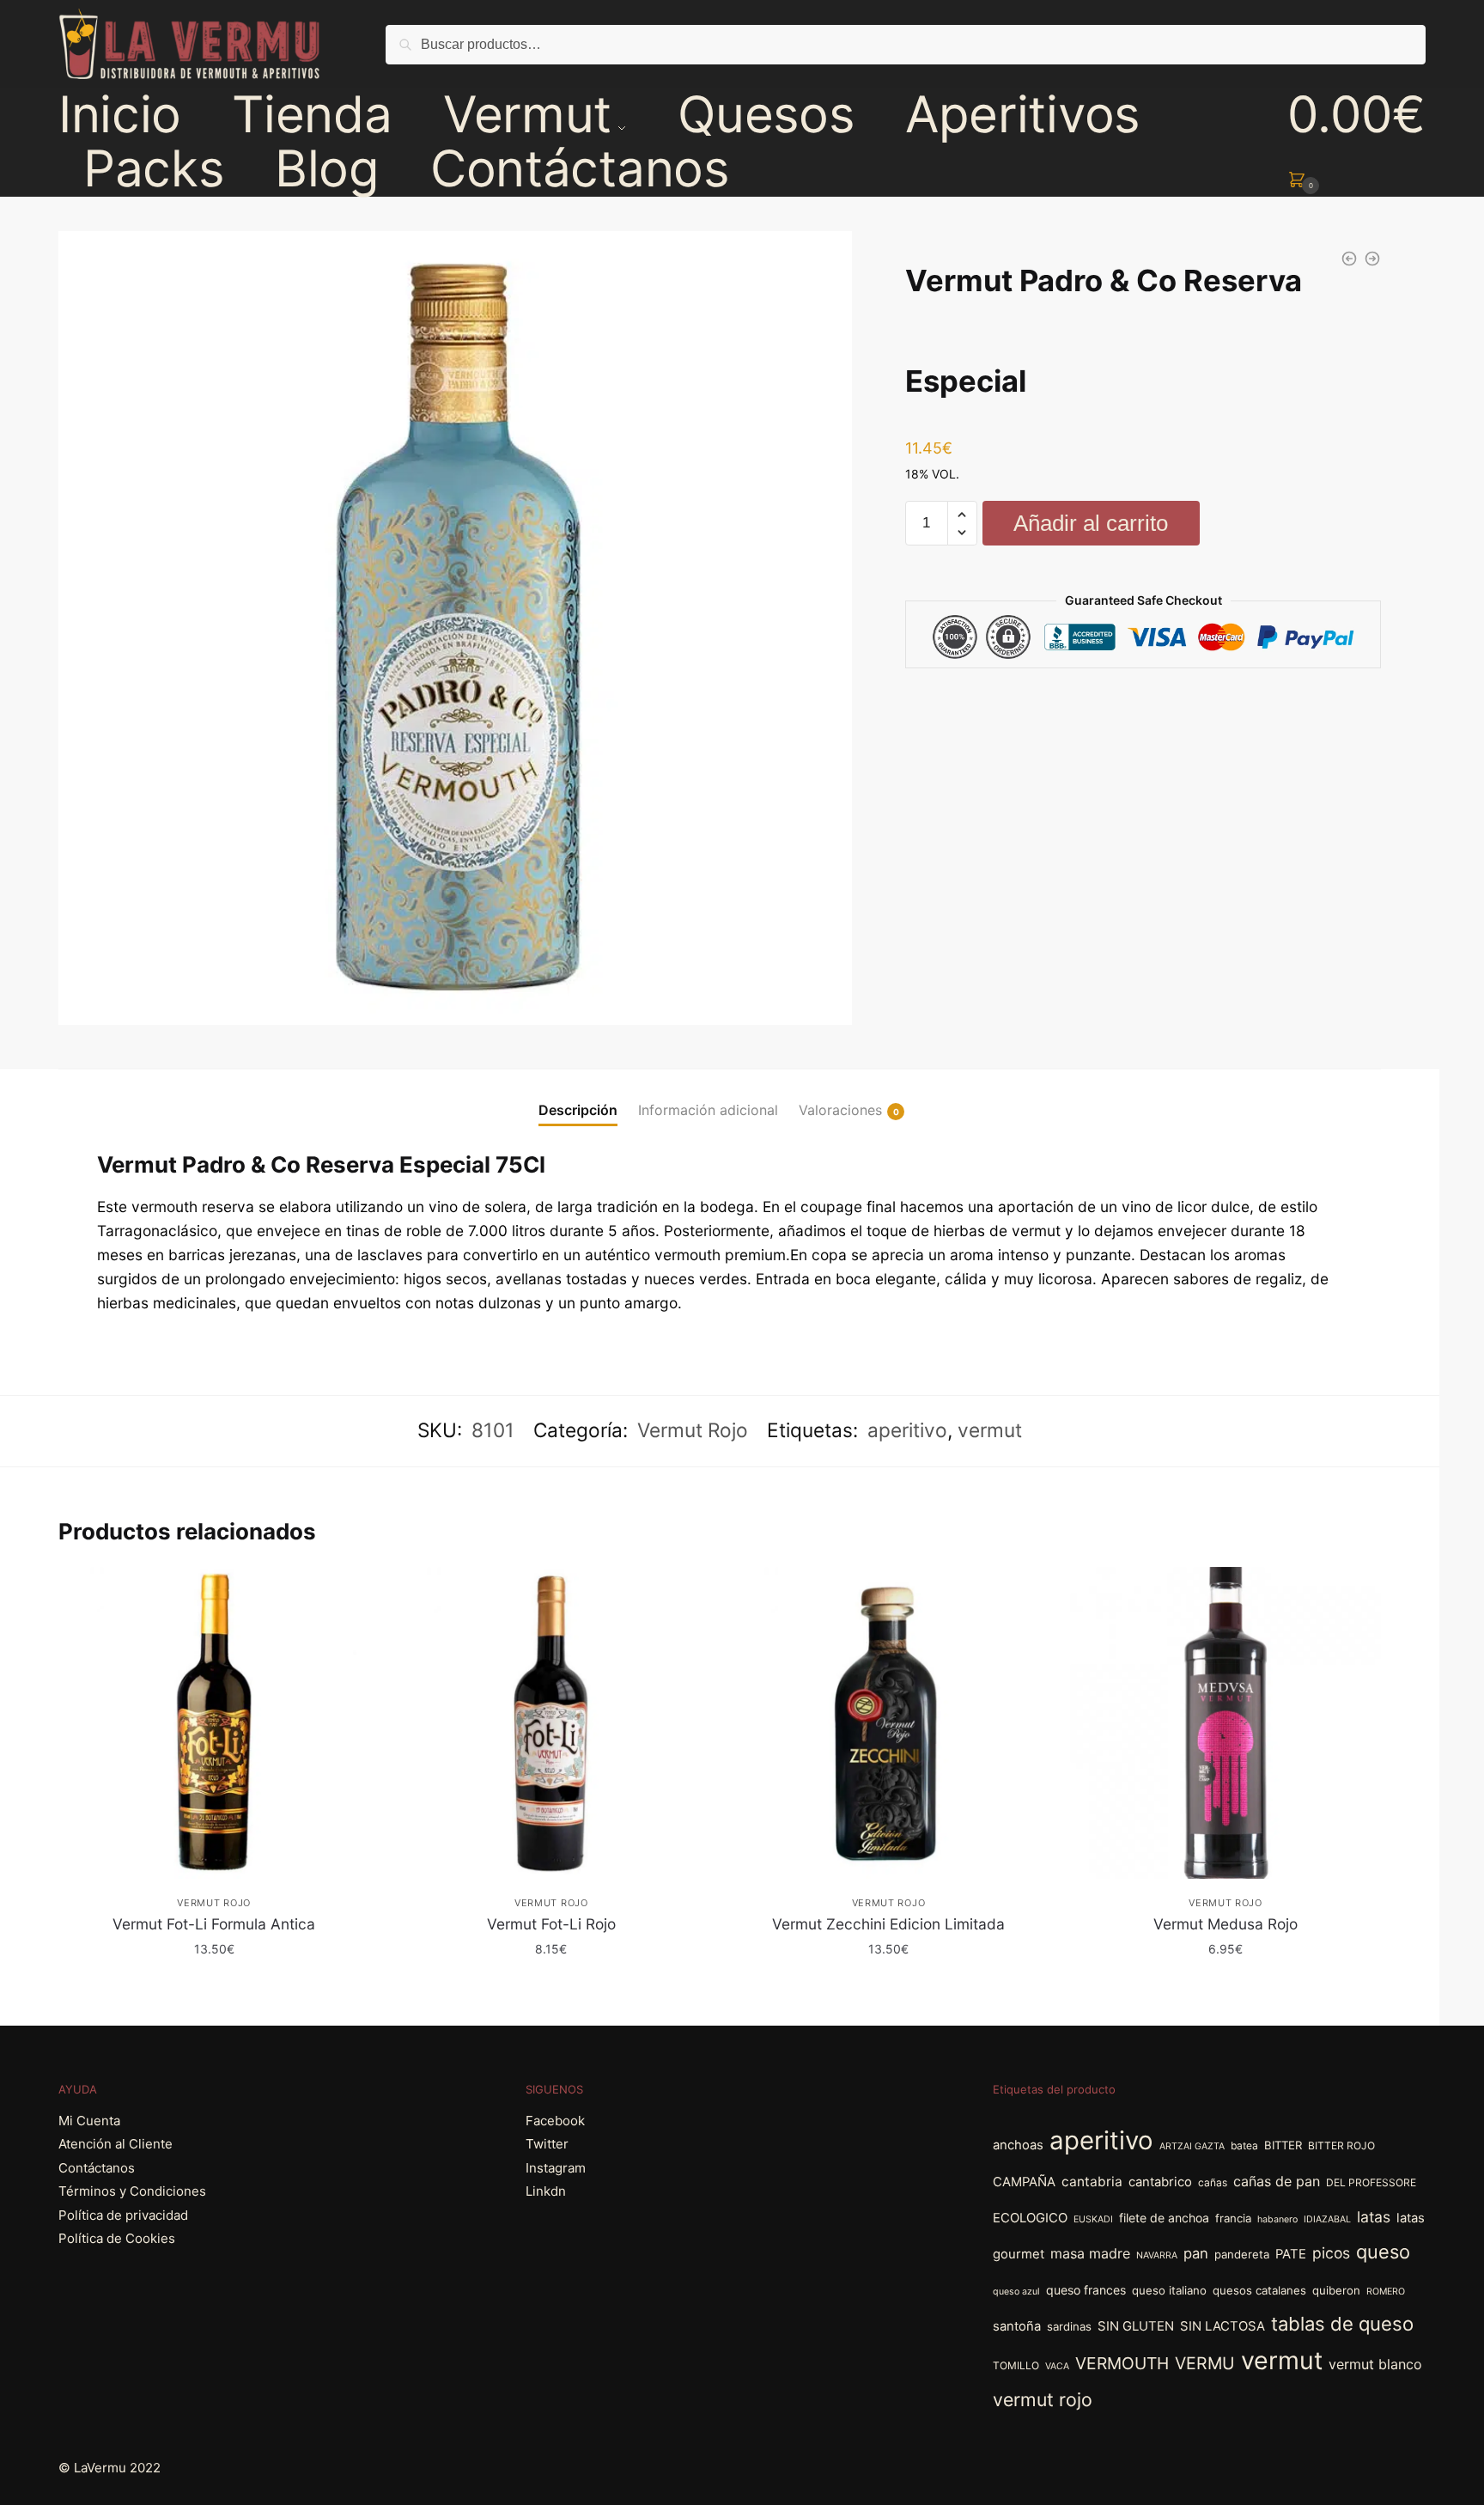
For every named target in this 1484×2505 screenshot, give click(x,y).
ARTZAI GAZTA (1192, 2146)
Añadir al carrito (1091, 523)
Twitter (547, 2144)
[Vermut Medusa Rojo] (1226, 1723)
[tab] (578, 1097)
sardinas (1069, 2326)
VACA (1057, 2366)
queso (1383, 2252)
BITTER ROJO (1341, 2145)
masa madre (1090, 2253)
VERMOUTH (1122, 2363)
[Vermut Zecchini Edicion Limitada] (888, 1723)
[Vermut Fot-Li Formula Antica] (214, 1723)
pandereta (1242, 2254)
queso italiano (1169, 2290)
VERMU (1205, 2363)
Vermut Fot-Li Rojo (551, 1924)
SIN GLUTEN (1136, 2326)
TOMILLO (1016, 2365)
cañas (1213, 2182)
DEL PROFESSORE (1371, 2182)
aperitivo (907, 1430)
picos (1331, 2253)
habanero (1277, 2219)
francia (1233, 2218)
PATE (1291, 2254)
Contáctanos (97, 2168)
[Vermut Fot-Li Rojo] (551, 1723)
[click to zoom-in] (455, 628)
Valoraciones (840, 1110)
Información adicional (708, 1110)
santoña (1017, 2326)
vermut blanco (1375, 2364)
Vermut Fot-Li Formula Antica (214, 1924)
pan (1196, 2253)
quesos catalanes (1259, 2290)
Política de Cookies (117, 2238)
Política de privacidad (123, 2215)
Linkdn (546, 2191)
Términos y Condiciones (132, 2191)
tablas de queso (1342, 2324)
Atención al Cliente (116, 2144)
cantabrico (1160, 2182)
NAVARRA (1157, 2255)
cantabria (1092, 2182)
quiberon (1336, 2290)
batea (1244, 2145)
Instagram (556, 2168)
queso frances (1086, 2290)
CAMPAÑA (1024, 2182)
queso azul (1016, 2292)
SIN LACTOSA (1222, 2326)
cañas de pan (1277, 2181)
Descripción (578, 1110)
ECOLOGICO (1030, 2218)
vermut (990, 1430)
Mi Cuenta (89, 2121)
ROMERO (1386, 2292)
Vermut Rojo (693, 1430)
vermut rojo (1043, 2399)
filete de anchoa (1164, 2218)
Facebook (555, 2121)
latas (1374, 2217)
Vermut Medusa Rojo (1226, 1924)
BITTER (1283, 2145)
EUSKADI (1093, 2219)
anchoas (1018, 2145)
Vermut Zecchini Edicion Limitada (888, 1924)
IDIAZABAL (1327, 2219)
